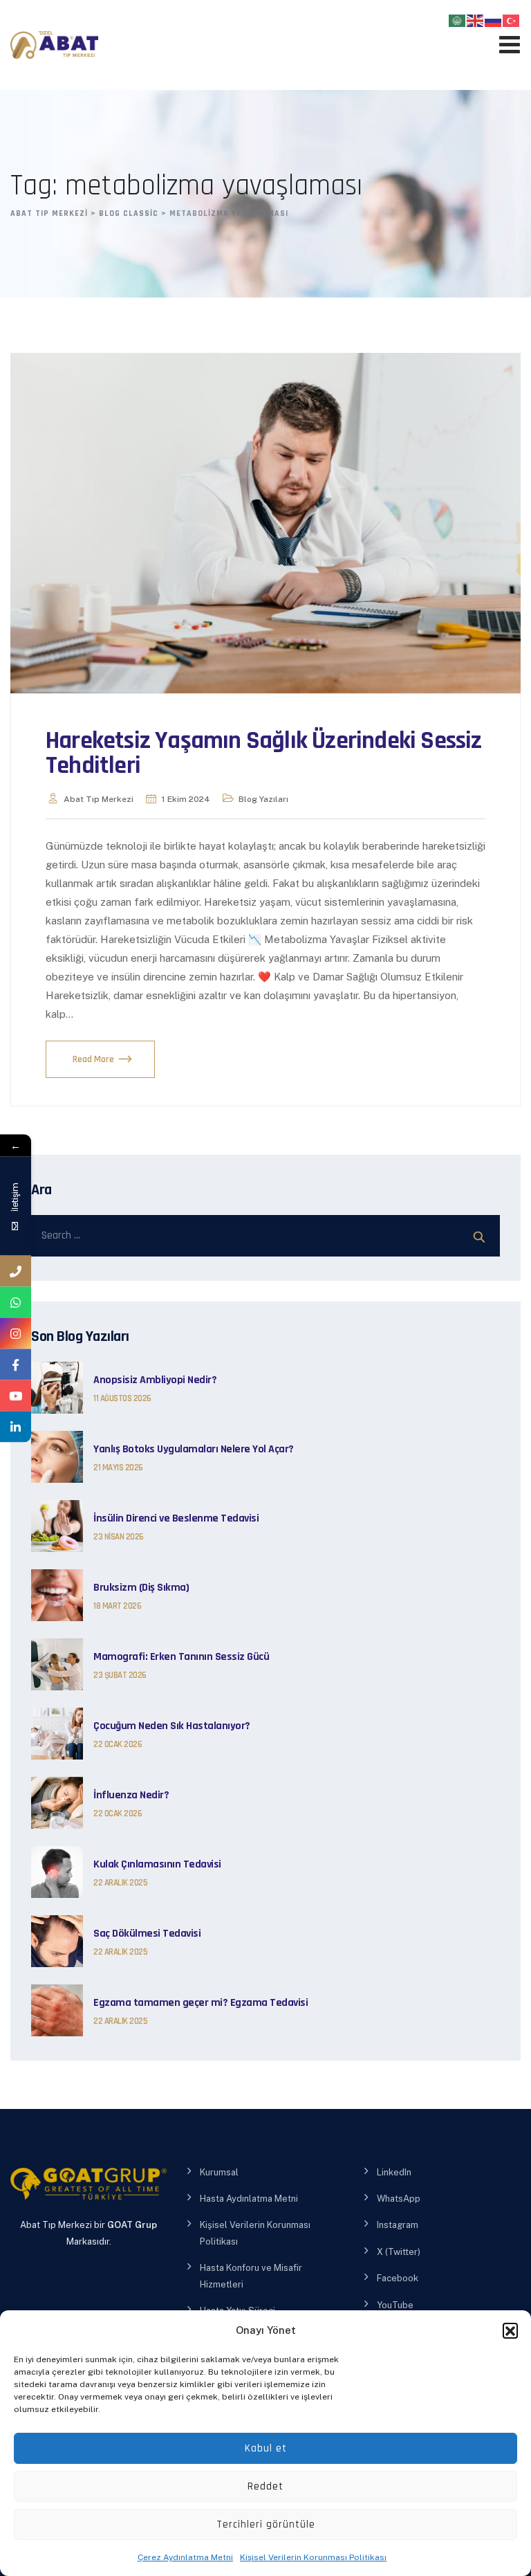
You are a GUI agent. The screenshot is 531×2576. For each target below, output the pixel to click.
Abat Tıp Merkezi (99, 799)
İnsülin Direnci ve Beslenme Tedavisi (176, 1519)
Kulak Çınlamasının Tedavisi (157, 1865)
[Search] (479, 1236)
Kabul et (266, 2448)
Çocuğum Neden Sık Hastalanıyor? (172, 1726)
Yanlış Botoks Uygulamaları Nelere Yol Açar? (194, 1450)
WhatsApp (399, 2199)
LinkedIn (394, 2172)
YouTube (395, 2305)
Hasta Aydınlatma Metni (249, 2199)
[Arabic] (458, 20)
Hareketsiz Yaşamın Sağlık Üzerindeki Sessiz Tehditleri (264, 753)
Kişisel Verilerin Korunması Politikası (313, 2557)
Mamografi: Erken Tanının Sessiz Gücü (181, 1657)
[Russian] (494, 20)
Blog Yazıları (263, 799)
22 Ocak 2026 (118, 1744)
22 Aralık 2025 (120, 1883)
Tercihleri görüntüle (266, 2524)
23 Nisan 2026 (119, 1537)
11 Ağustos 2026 (122, 1398)
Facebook (398, 2278)
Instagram (398, 2225)
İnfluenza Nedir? (131, 1796)
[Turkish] (512, 20)
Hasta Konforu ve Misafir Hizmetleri (251, 2276)
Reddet (265, 2486)
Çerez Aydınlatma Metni (185, 2557)
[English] (476, 20)
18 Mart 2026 (117, 1606)
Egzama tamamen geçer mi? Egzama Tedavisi (201, 2003)
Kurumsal (219, 2172)
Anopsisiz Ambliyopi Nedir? (155, 1380)
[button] (510, 2330)
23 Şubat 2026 (120, 1675)
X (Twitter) (399, 2252)
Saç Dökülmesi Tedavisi (147, 1934)
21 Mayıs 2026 (118, 1468)
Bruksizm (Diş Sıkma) (141, 1588)
